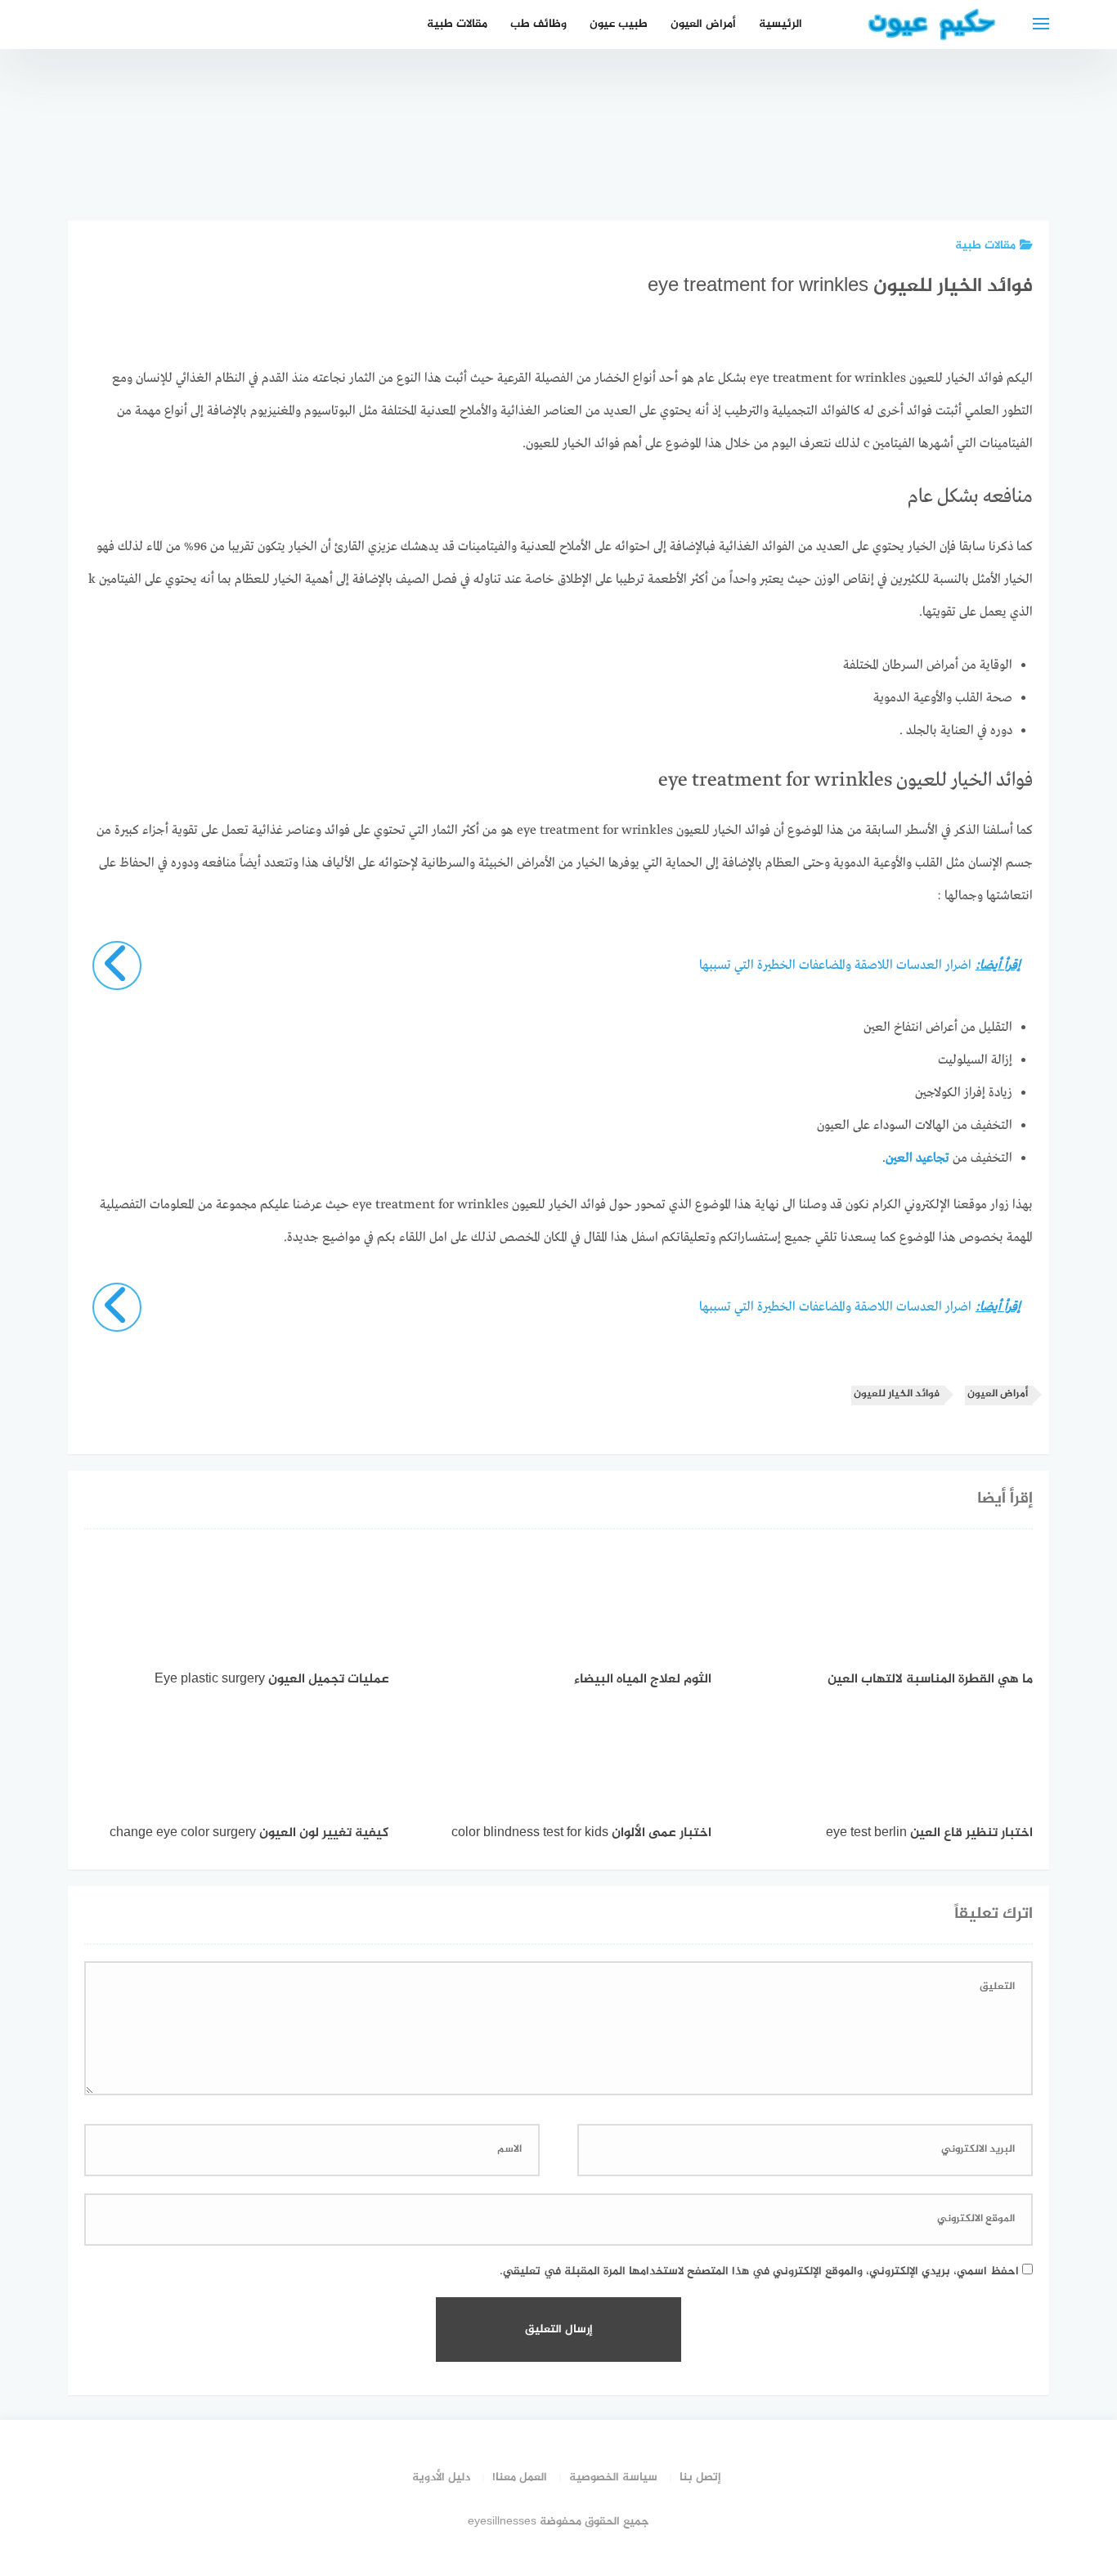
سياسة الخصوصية (613, 2477)
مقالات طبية (457, 24)
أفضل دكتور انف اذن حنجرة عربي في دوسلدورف (642, 143)
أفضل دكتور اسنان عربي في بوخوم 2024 (825, 152)
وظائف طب (538, 24)
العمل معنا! (520, 2477)
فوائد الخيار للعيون (897, 1394)
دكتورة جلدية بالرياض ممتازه (917, 161)
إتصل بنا (700, 2477)
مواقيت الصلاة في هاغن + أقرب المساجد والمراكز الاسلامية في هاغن (1008, 125)
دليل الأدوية (441, 2477)
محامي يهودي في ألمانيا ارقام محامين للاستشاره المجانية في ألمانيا (734, 125)
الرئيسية (781, 24)
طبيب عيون (619, 24)
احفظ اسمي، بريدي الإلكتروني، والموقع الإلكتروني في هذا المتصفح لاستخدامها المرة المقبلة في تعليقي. (759, 2271)
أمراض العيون (703, 24)
